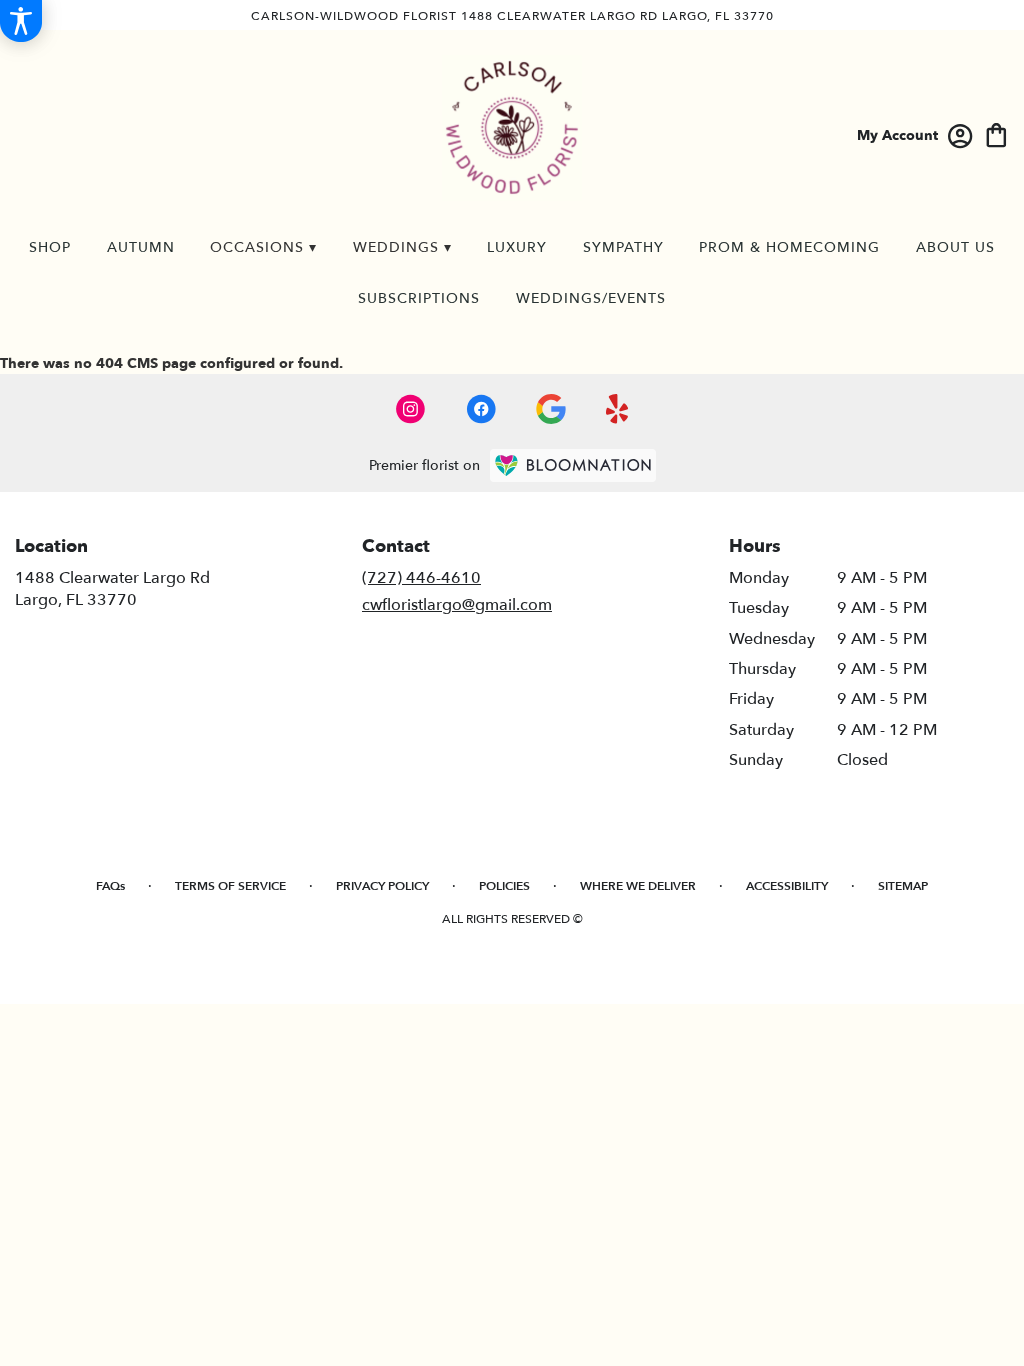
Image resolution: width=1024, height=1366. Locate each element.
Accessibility (787, 886)
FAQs (110, 886)
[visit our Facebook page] (481, 409)
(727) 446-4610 (421, 578)
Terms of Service (230, 886)
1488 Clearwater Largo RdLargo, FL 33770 (112, 589)
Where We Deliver (638, 886)
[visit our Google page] (551, 409)
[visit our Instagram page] (411, 409)
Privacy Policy (382, 886)
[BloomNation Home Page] (573, 465)
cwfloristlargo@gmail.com (457, 605)
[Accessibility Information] (21, 21)
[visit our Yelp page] (617, 409)
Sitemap (903, 886)
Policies (504, 886)
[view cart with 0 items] (996, 133)
